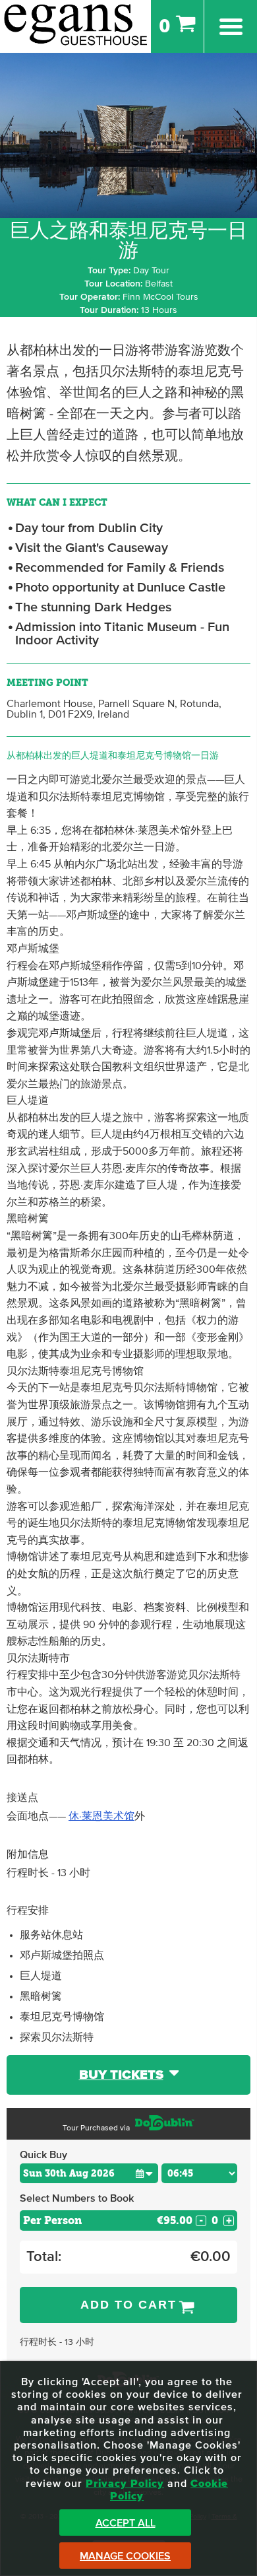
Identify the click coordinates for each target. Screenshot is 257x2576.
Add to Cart (128, 2305)
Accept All (126, 2523)
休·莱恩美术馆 (101, 1816)
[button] (144, 2173)
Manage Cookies (125, 2556)
